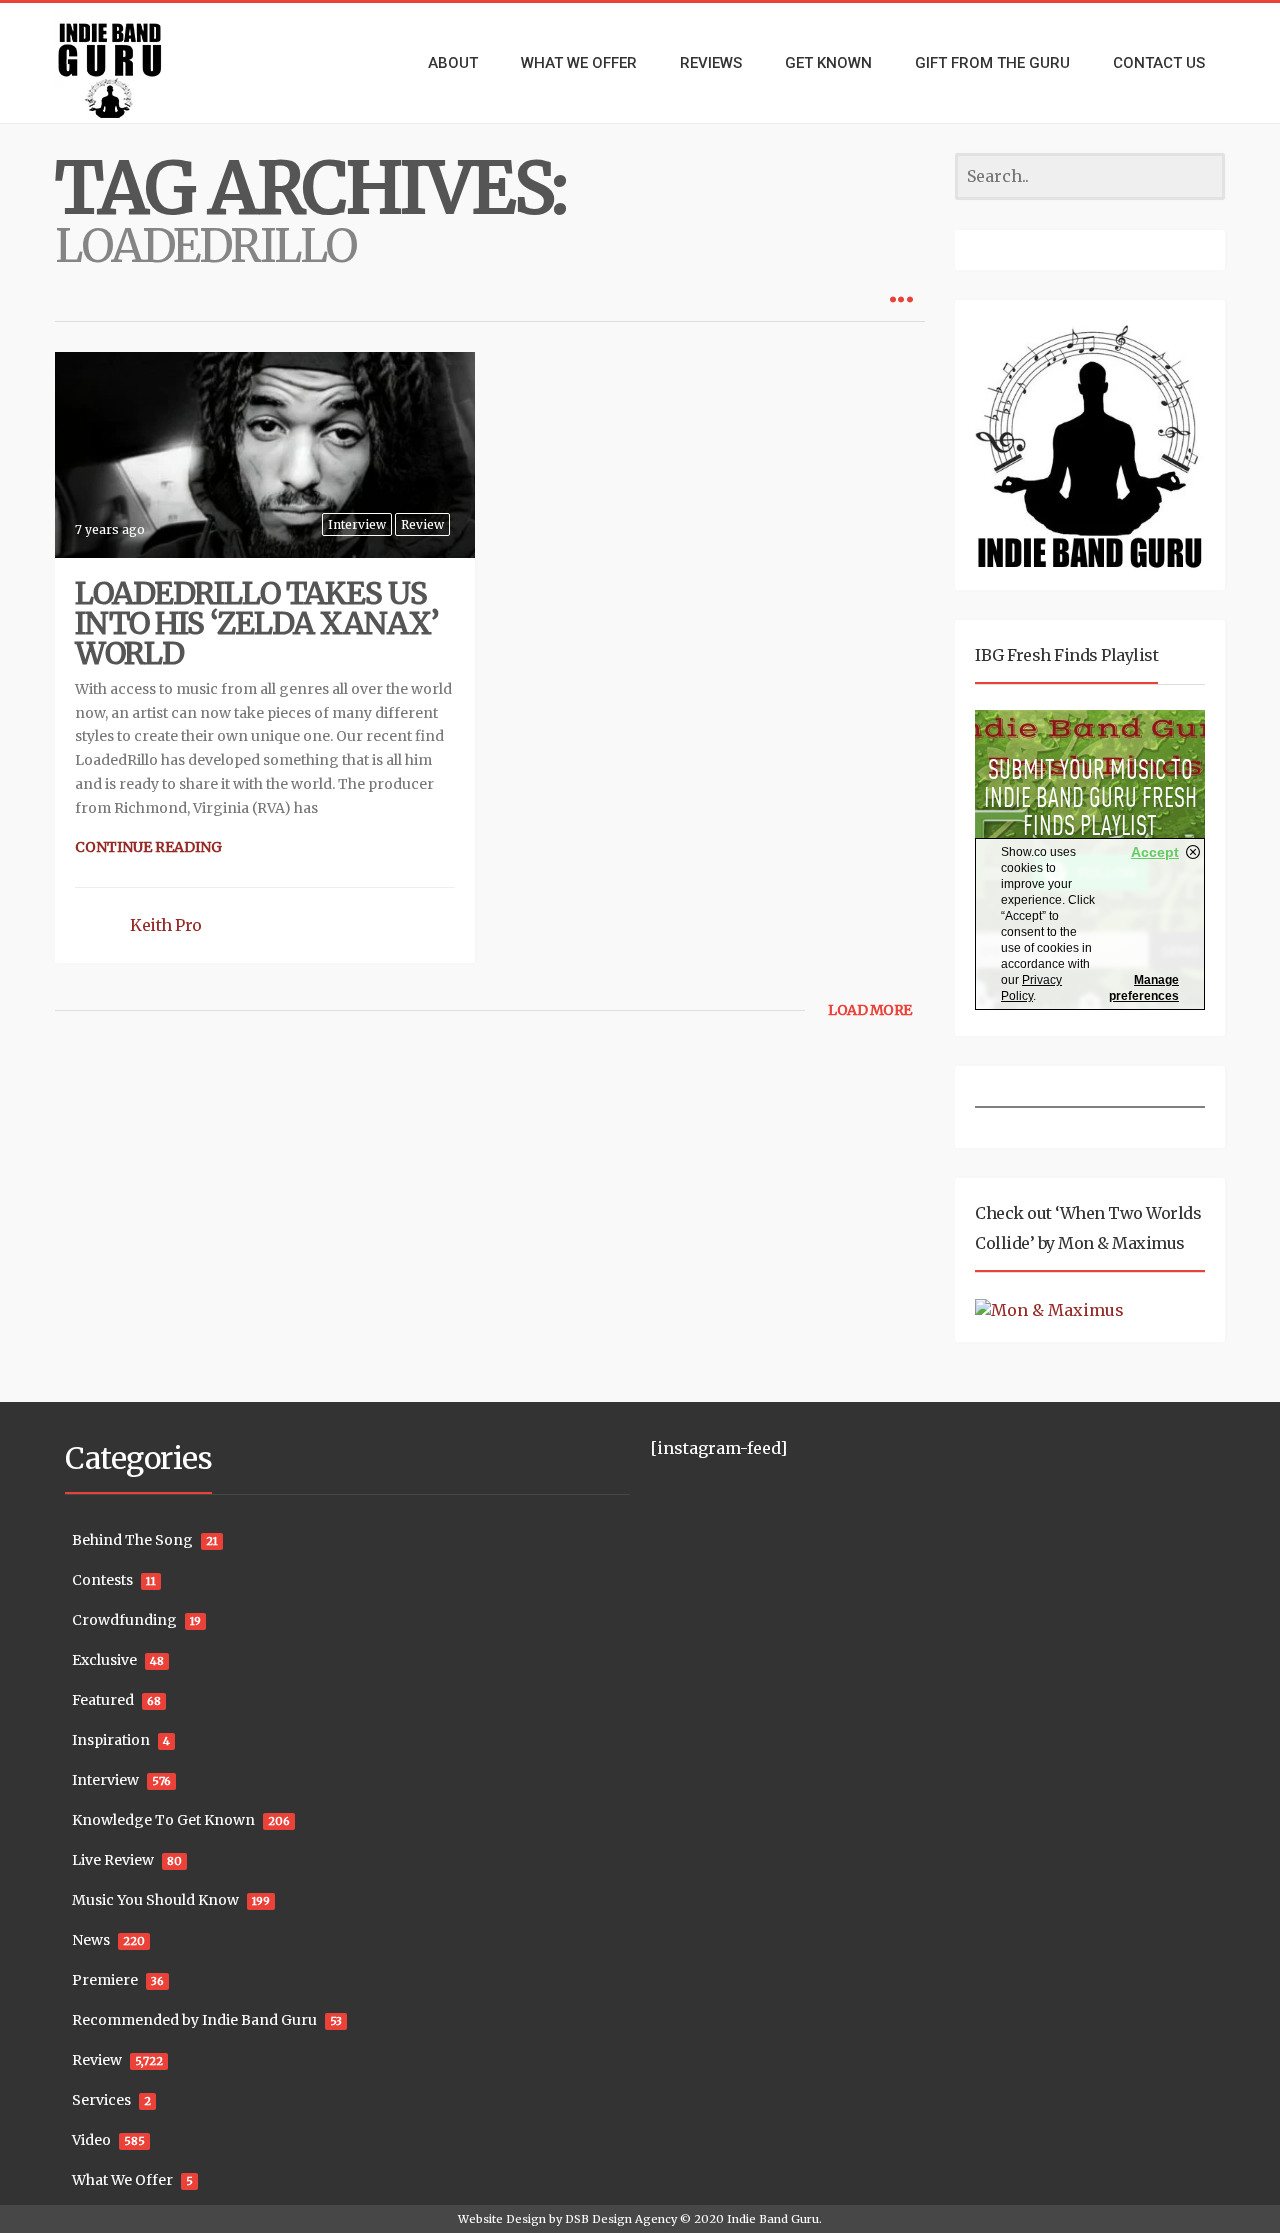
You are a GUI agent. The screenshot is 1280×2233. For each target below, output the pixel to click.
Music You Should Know (155, 1900)
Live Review (113, 1860)
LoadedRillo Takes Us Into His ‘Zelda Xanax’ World (256, 623)
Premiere (105, 1980)
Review (422, 524)
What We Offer (122, 2180)
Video (91, 2140)
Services (101, 2100)
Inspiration (111, 1740)
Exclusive (104, 1660)
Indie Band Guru (773, 2219)
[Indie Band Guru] (140, 63)
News (91, 1940)
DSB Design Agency (621, 2219)
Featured (103, 1700)
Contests (102, 1580)
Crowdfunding (124, 1620)
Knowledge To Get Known (163, 1820)
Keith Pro (166, 925)
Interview (357, 524)
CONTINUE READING (148, 847)
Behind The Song (132, 1540)
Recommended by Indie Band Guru (194, 2020)
